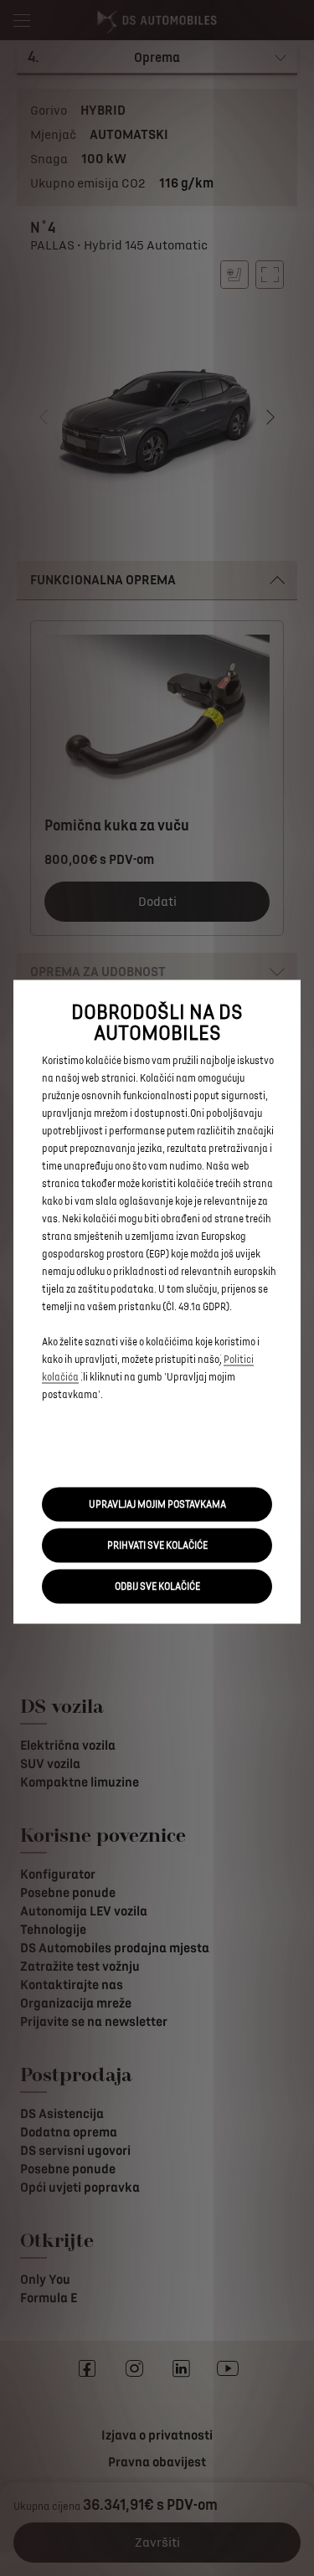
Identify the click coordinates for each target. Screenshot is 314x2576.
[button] (157, 1504)
